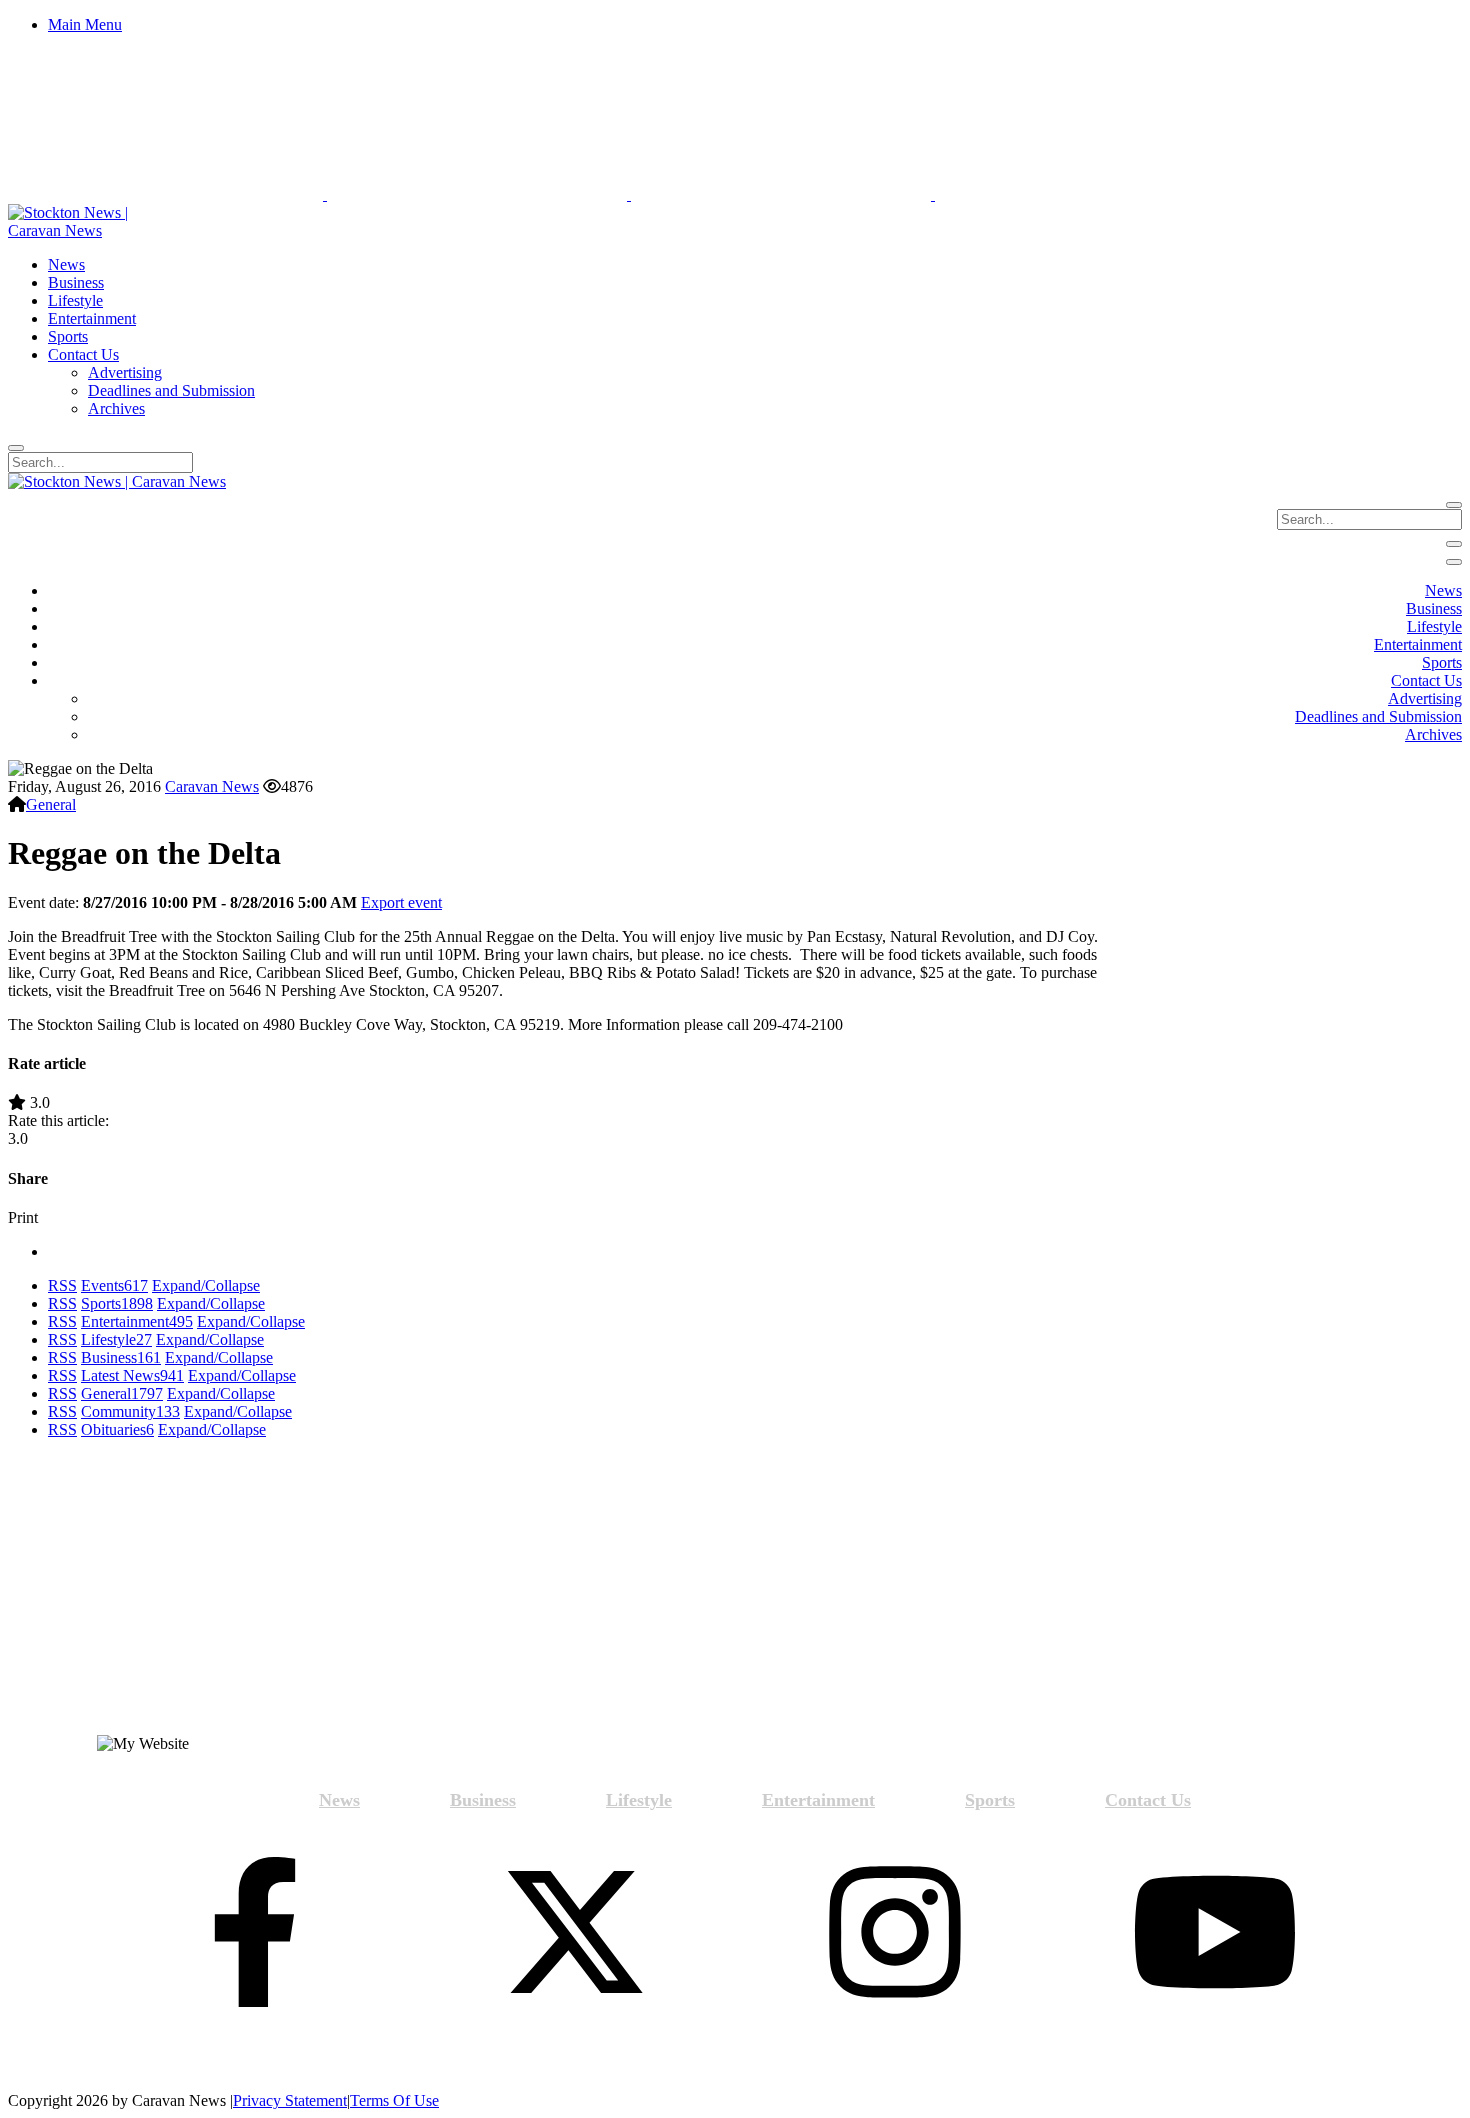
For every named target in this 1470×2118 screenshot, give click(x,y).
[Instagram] (895, 1934)
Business (121, 1357)
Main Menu (85, 24)
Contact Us (1148, 1800)
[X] (575, 1934)
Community (130, 1411)
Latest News (132, 1375)
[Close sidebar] (1454, 562)
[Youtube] (1215, 1934)
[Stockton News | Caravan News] (90, 230)
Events (114, 1285)
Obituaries (117, 1429)
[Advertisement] (190, 1595)
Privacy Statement (290, 2100)
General (51, 804)
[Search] (16, 448)
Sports (117, 1303)
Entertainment (137, 1321)
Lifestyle (116, 1339)
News (339, 1800)
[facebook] (255, 1934)
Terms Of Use (394, 2100)
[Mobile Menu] (1454, 544)
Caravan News (212, 786)
